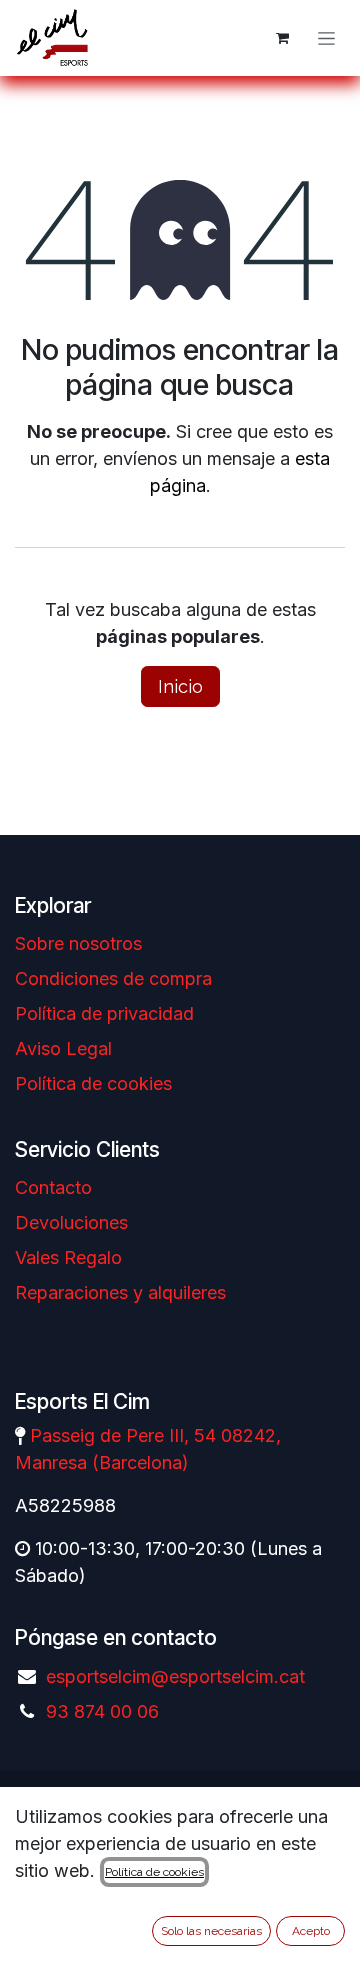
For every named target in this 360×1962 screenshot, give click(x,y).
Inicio (180, 686)
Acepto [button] (311, 1931)
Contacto (53, 1187)
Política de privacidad (104, 1013)
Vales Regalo (68, 1257)
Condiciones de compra (113, 978)
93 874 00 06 (102, 1711)
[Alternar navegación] (326, 38)
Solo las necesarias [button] (211, 1931)
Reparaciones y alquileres (120, 1292)
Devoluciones (71, 1222)
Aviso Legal (63, 1048)
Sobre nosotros (78, 943)
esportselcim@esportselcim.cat (175, 1676)
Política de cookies (93, 1083)
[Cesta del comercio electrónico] (282, 38)
